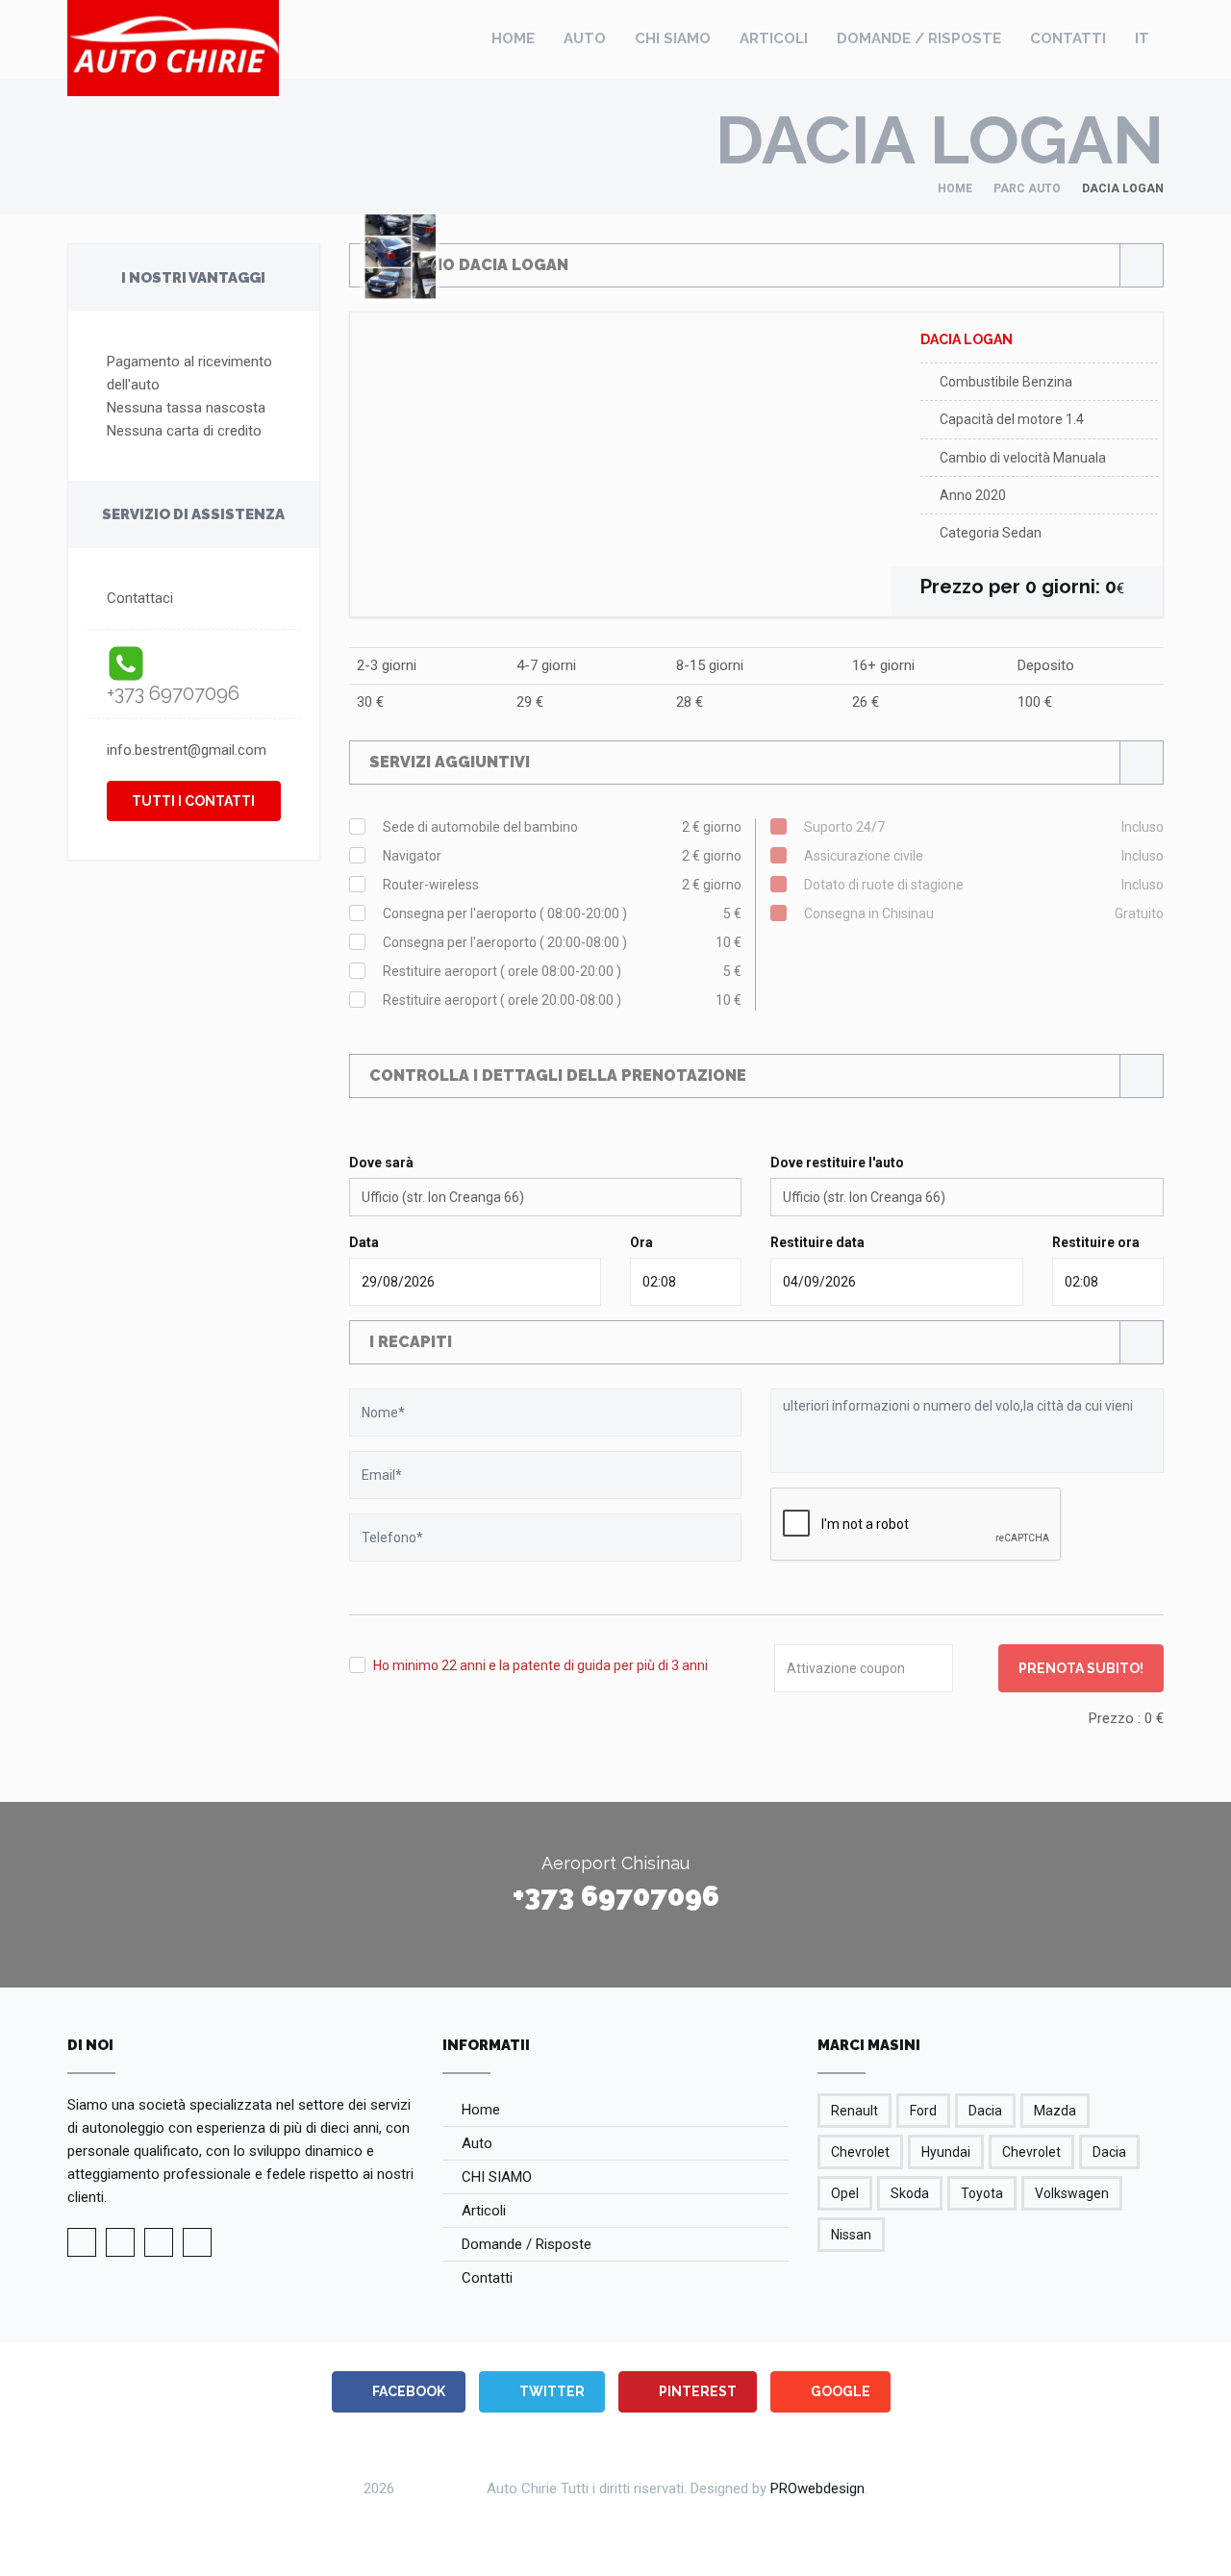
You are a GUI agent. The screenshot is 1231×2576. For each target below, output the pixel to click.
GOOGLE (839, 2391)
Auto (585, 38)
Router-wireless (563, 885)
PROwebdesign (817, 2488)
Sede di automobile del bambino (563, 827)
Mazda (1055, 2111)
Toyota (982, 2193)
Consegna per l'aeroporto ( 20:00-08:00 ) (563, 942)
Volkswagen (1072, 2193)
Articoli (774, 38)
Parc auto (1027, 188)
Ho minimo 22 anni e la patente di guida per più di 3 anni (540, 1665)
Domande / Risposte (919, 38)
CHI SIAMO (673, 38)
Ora (641, 1242)
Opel (845, 2193)
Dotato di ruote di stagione (984, 885)
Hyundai (946, 2152)
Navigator (563, 856)
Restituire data (817, 1242)
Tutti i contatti (193, 801)
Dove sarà (381, 1163)
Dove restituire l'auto (837, 1163)
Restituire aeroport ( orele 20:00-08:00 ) (563, 1000)
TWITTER (551, 2391)
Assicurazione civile (984, 856)
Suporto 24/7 (984, 827)
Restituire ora (1096, 1242)
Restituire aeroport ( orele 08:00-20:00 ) (563, 971)
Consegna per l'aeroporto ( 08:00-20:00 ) (563, 913)
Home (513, 38)
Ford (923, 2111)
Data (364, 1242)
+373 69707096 (173, 693)
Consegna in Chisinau (984, 913)
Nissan (851, 2235)
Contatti (1068, 38)
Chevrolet (860, 2152)
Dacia (985, 2111)
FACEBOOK (407, 2391)
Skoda (910, 2193)
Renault (854, 2111)
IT (1142, 38)
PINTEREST (696, 2391)
